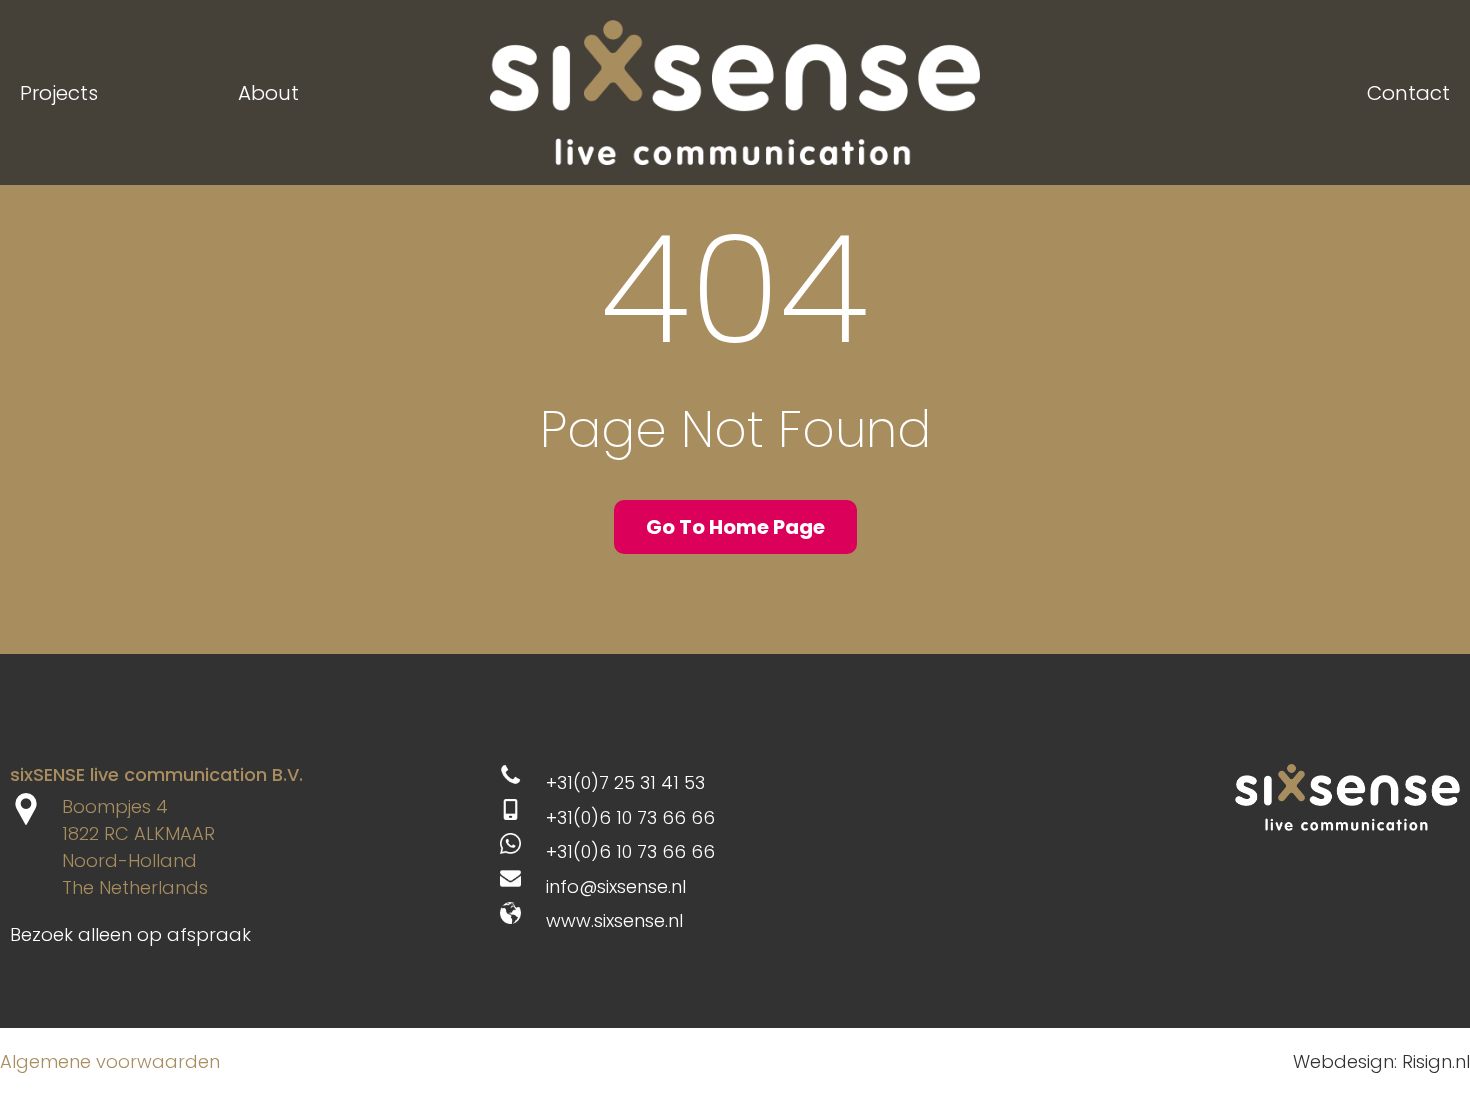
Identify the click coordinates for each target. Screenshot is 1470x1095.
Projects (59, 93)
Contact (1408, 93)
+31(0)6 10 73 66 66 (630, 817)
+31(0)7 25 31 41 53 (625, 782)
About (268, 93)
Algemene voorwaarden (110, 1061)
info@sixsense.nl (616, 886)
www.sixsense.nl (614, 920)
